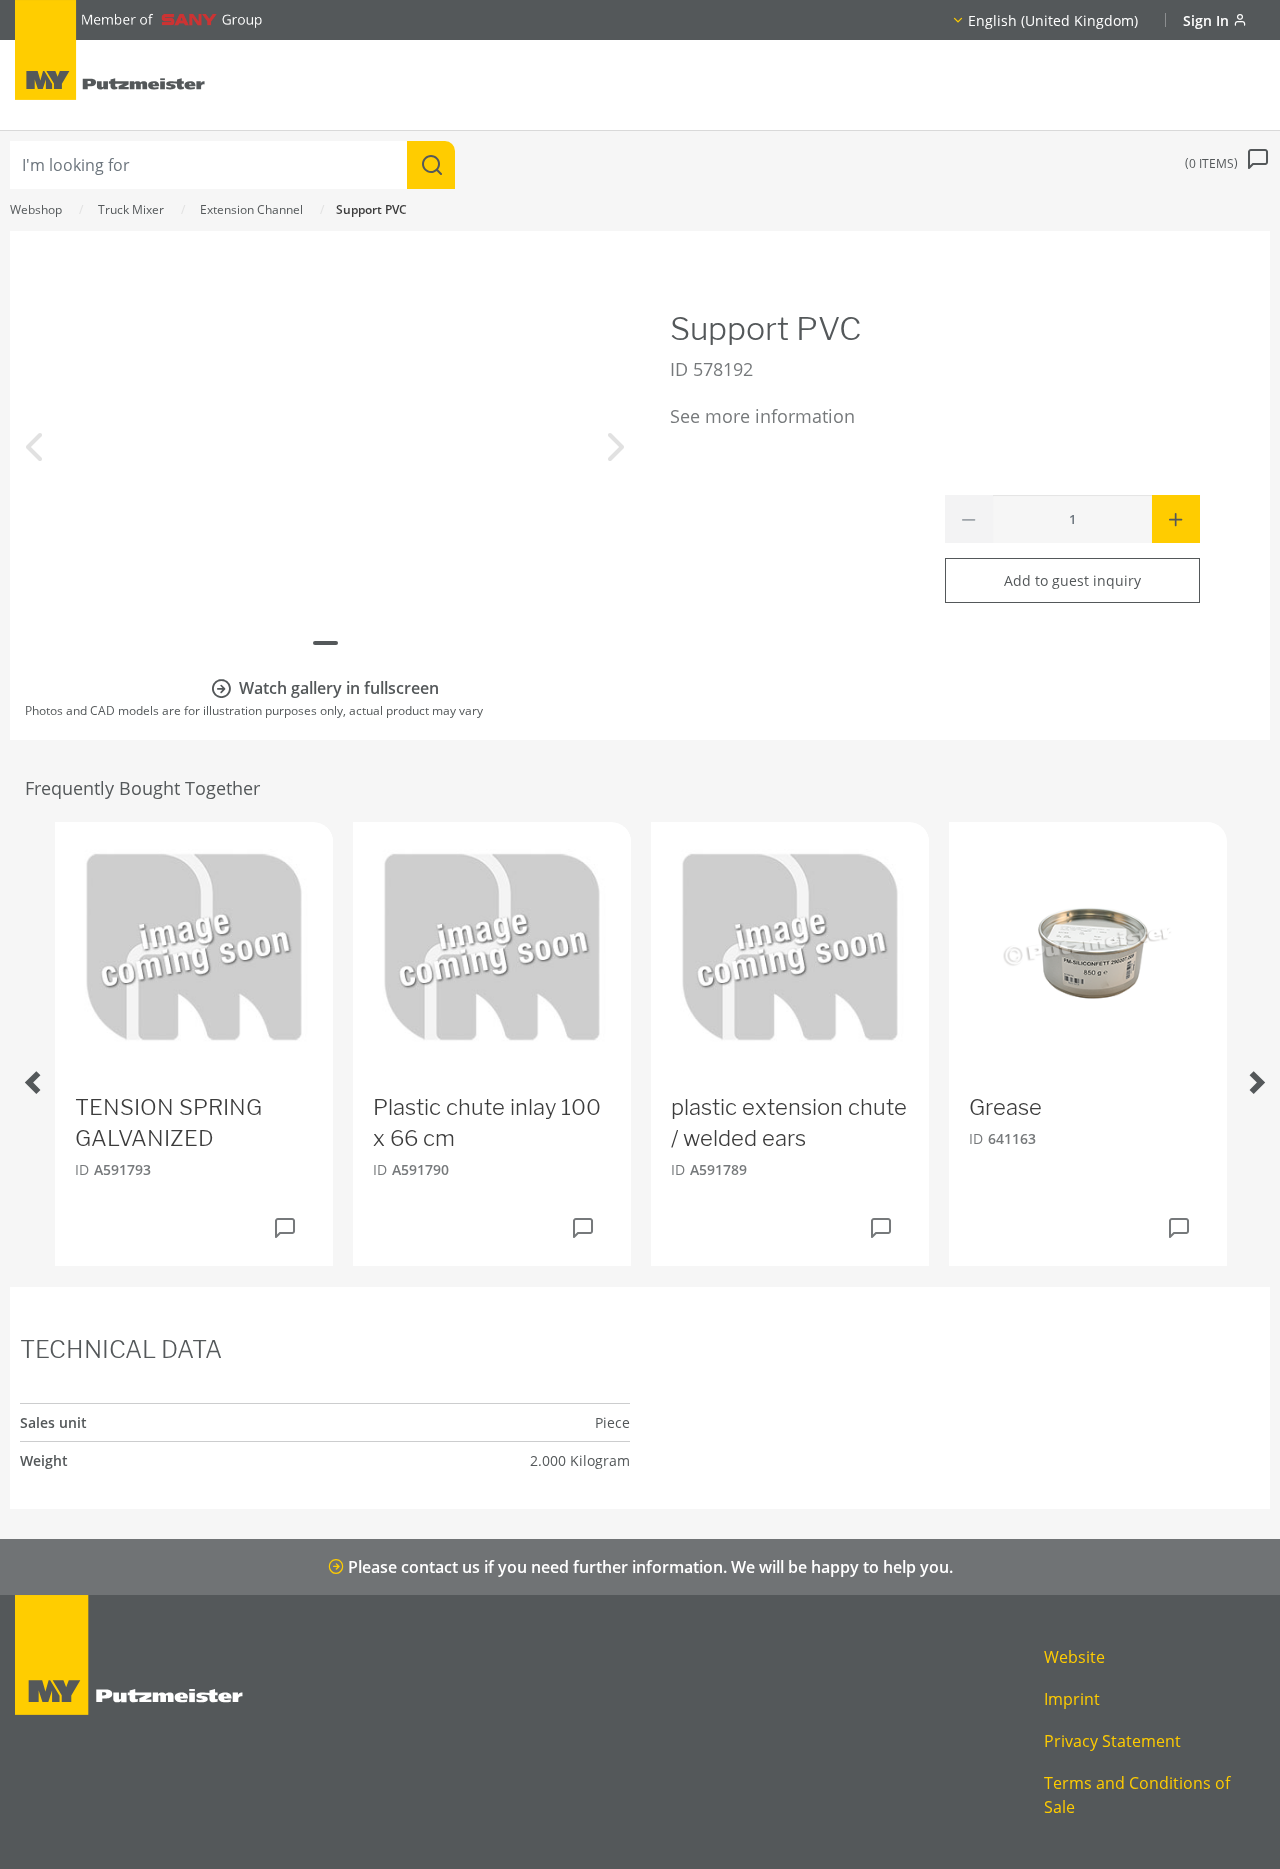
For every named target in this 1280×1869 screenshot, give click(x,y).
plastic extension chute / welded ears (789, 1122)
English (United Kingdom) (1053, 20)
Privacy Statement (1112, 1741)
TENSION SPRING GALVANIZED (168, 1122)
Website (1074, 1657)
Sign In (1208, 20)
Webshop (36, 209)
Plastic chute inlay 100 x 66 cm (487, 1122)
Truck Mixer (131, 209)
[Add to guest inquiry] (285, 1228)
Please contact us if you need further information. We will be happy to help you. (648, 1567)
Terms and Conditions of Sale (1137, 1795)
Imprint (1072, 1699)
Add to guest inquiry (1072, 580)
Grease (1005, 1107)
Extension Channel (251, 209)
